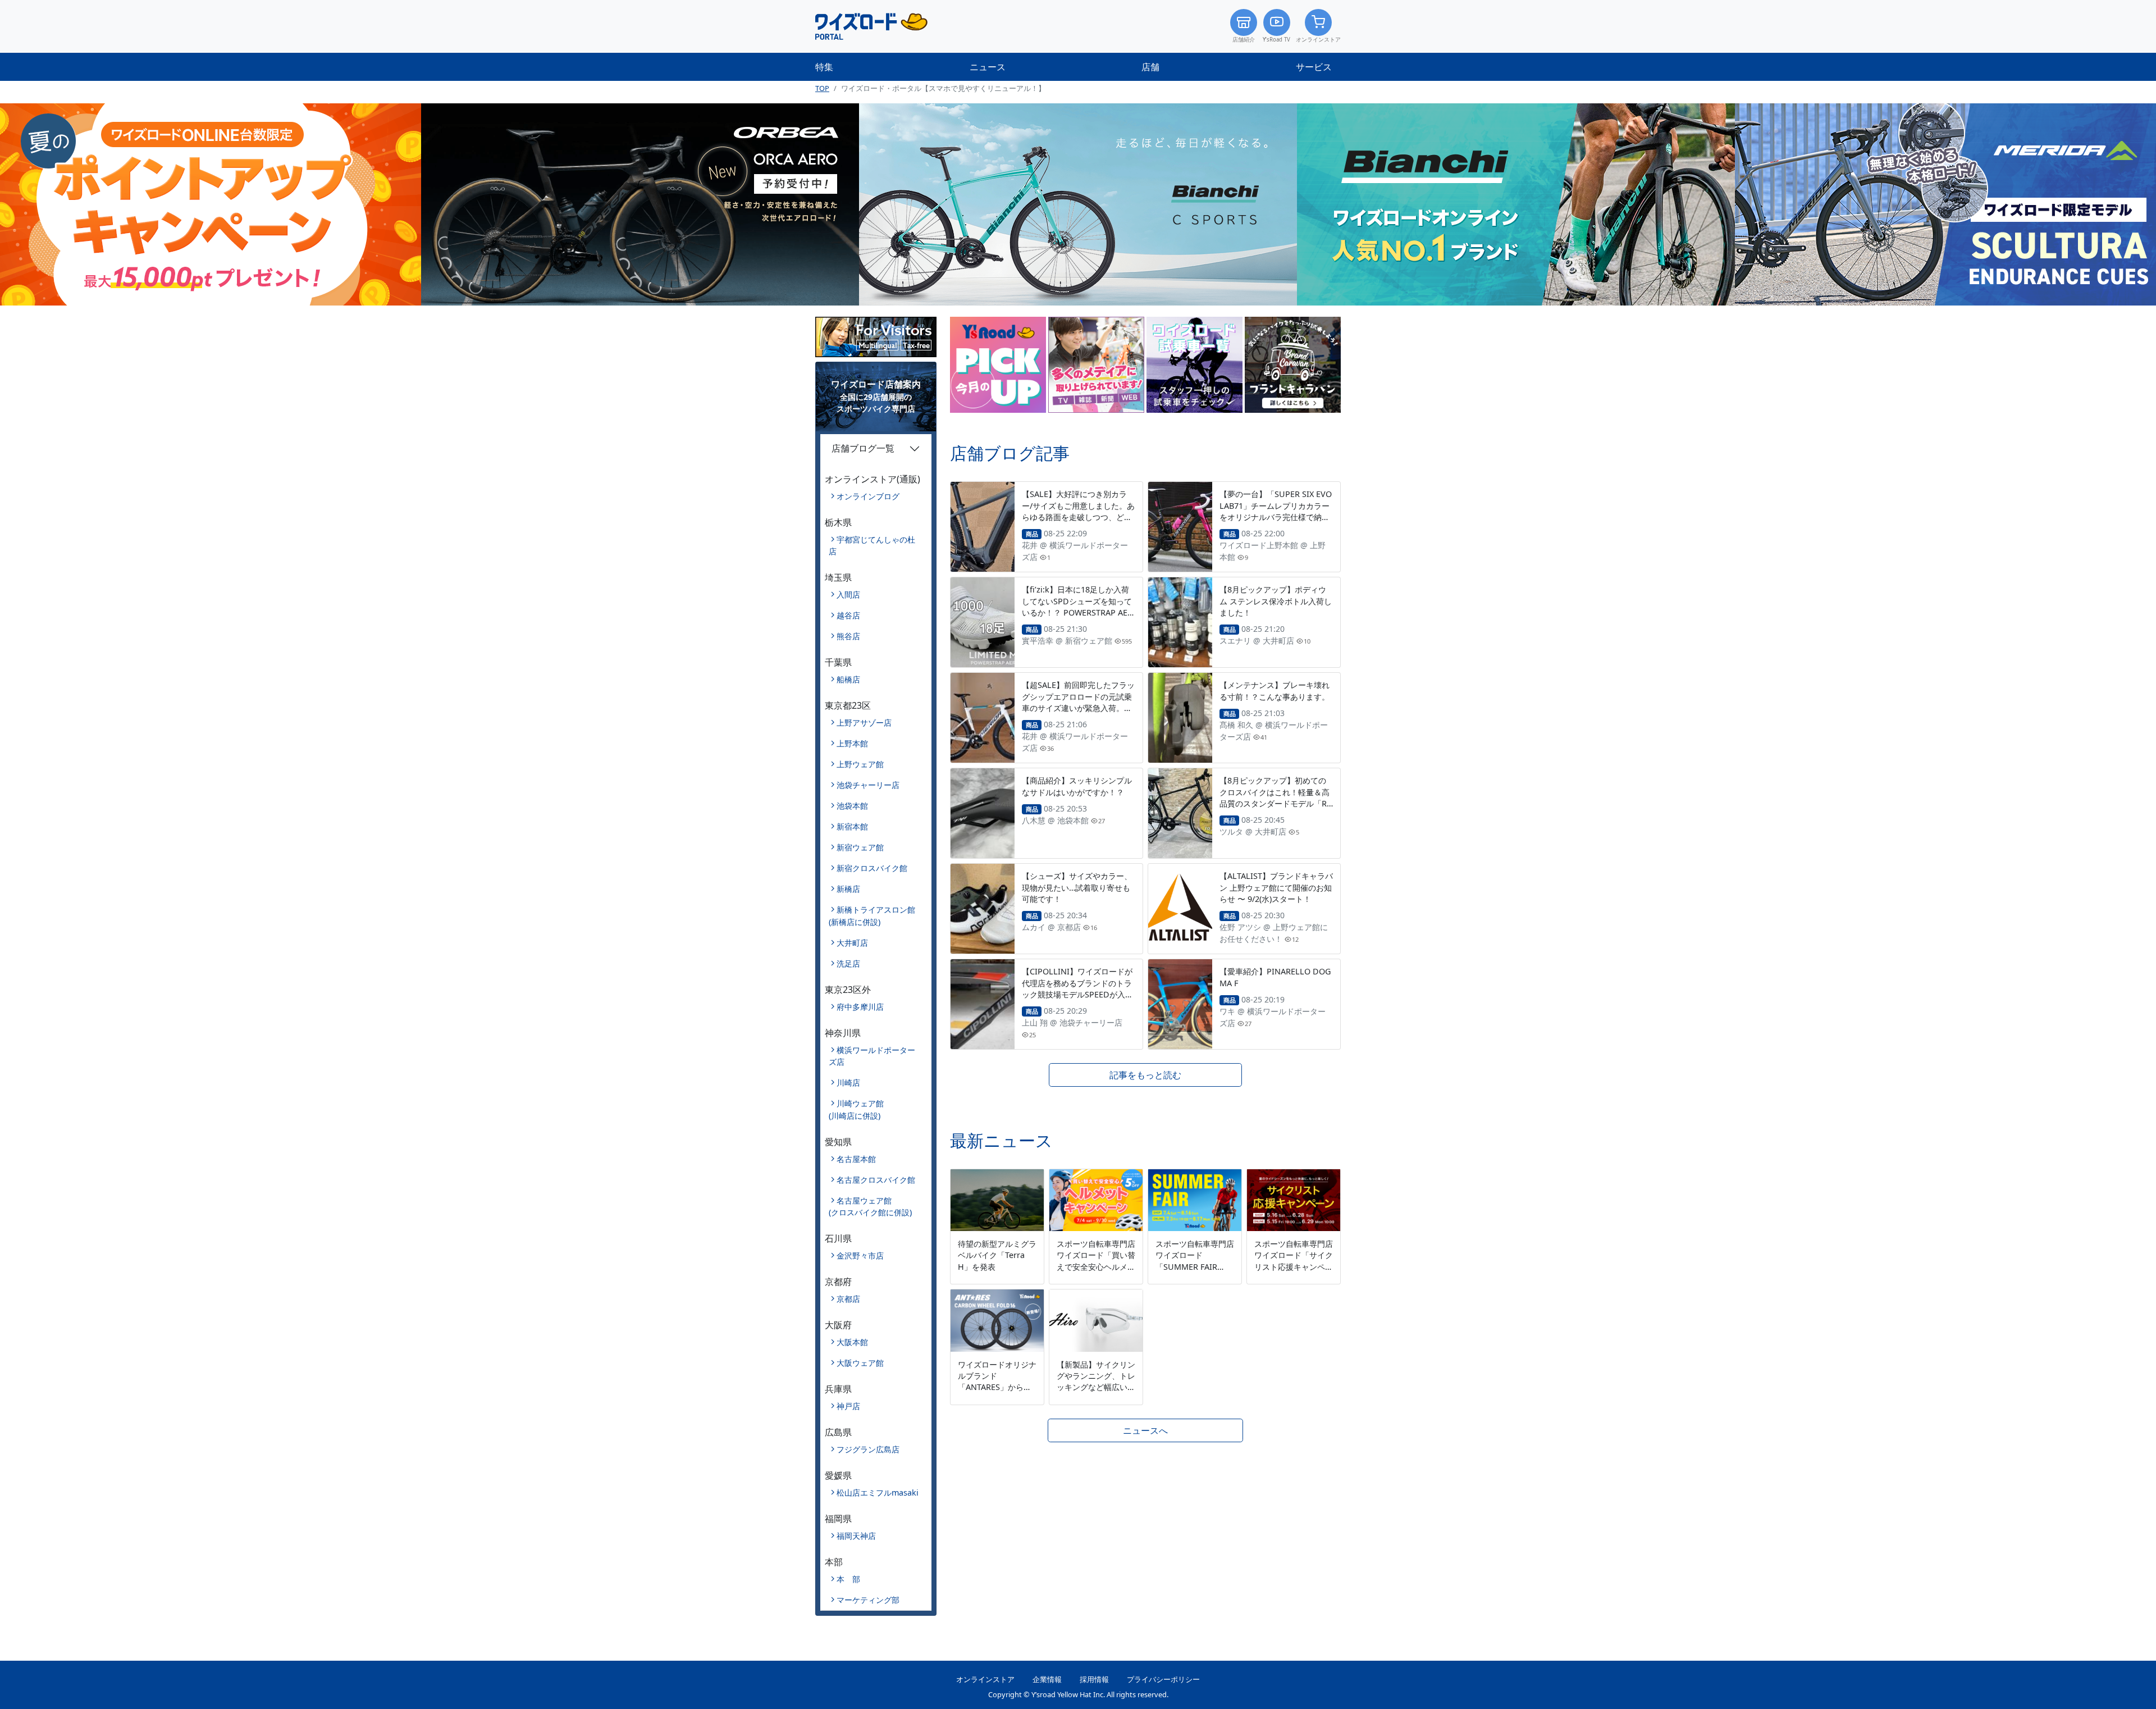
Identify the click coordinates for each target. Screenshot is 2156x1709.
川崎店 (848, 1083)
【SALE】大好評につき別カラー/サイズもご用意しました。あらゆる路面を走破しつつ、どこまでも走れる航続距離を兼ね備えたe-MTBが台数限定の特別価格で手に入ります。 (1078, 522)
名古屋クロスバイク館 (876, 1180)
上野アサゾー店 (864, 723)
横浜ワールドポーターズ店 (872, 1056)
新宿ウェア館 (860, 847)
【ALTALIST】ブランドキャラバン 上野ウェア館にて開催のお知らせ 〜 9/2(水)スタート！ (1276, 887)
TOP (822, 88)
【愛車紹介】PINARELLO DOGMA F (1275, 977)
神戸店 (848, 1406)
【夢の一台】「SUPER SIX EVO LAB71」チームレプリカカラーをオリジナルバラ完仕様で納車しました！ (1276, 511)
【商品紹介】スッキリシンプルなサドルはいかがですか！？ (1077, 786)
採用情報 (1094, 1679)
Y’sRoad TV (1276, 40)
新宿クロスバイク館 (872, 868)
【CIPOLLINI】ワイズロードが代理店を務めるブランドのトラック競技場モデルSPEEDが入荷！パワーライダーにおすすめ (1077, 988)
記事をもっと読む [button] (1145, 1075)
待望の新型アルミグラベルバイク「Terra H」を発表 (997, 1255)
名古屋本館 (856, 1159)
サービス (1314, 67)
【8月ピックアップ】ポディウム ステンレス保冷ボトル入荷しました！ (1276, 601)
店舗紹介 (1244, 40)
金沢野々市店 (860, 1255)
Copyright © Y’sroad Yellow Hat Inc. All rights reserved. (1078, 1694)
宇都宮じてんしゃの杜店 (872, 546)
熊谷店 (848, 636)
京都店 (848, 1299)
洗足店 (848, 963)
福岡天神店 (856, 1536)
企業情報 (1047, 1679)
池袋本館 (852, 806)
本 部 (848, 1579)
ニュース (988, 67)
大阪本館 (852, 1342)
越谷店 (848, 615)
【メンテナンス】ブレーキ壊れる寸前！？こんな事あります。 (1275, 691)
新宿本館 (852, 826)
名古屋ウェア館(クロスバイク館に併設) (870, 1207)
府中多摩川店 (860, 1007)
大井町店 (852, 943)
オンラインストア (1318, 40)
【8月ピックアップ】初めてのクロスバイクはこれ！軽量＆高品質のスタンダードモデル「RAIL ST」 (1276, 797)
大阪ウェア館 (860, 1363)
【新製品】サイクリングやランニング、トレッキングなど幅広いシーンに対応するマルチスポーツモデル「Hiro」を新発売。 (1096, 1393)
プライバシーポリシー (1163, 1679)
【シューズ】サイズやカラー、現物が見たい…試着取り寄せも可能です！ (1077, 887)
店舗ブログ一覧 (863, 448)
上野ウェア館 (860, 764)
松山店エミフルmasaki (878, 1492)
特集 (824, 67)
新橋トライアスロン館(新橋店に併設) (872, 916)
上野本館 (852, 743)
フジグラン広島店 (868, 1449)
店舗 (1150, 67)
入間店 (848, 594)
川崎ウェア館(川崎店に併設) (856, 1109)
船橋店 (848, 679)
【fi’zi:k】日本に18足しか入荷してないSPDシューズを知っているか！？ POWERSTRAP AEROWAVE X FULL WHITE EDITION (1078, 612)
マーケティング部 (868, 1600)
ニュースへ (1145, 1430)
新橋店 (848, 889)
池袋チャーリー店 (868, 785)
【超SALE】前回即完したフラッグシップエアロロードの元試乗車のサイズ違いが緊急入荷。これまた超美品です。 (1078, 702)
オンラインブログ (868, 496)
